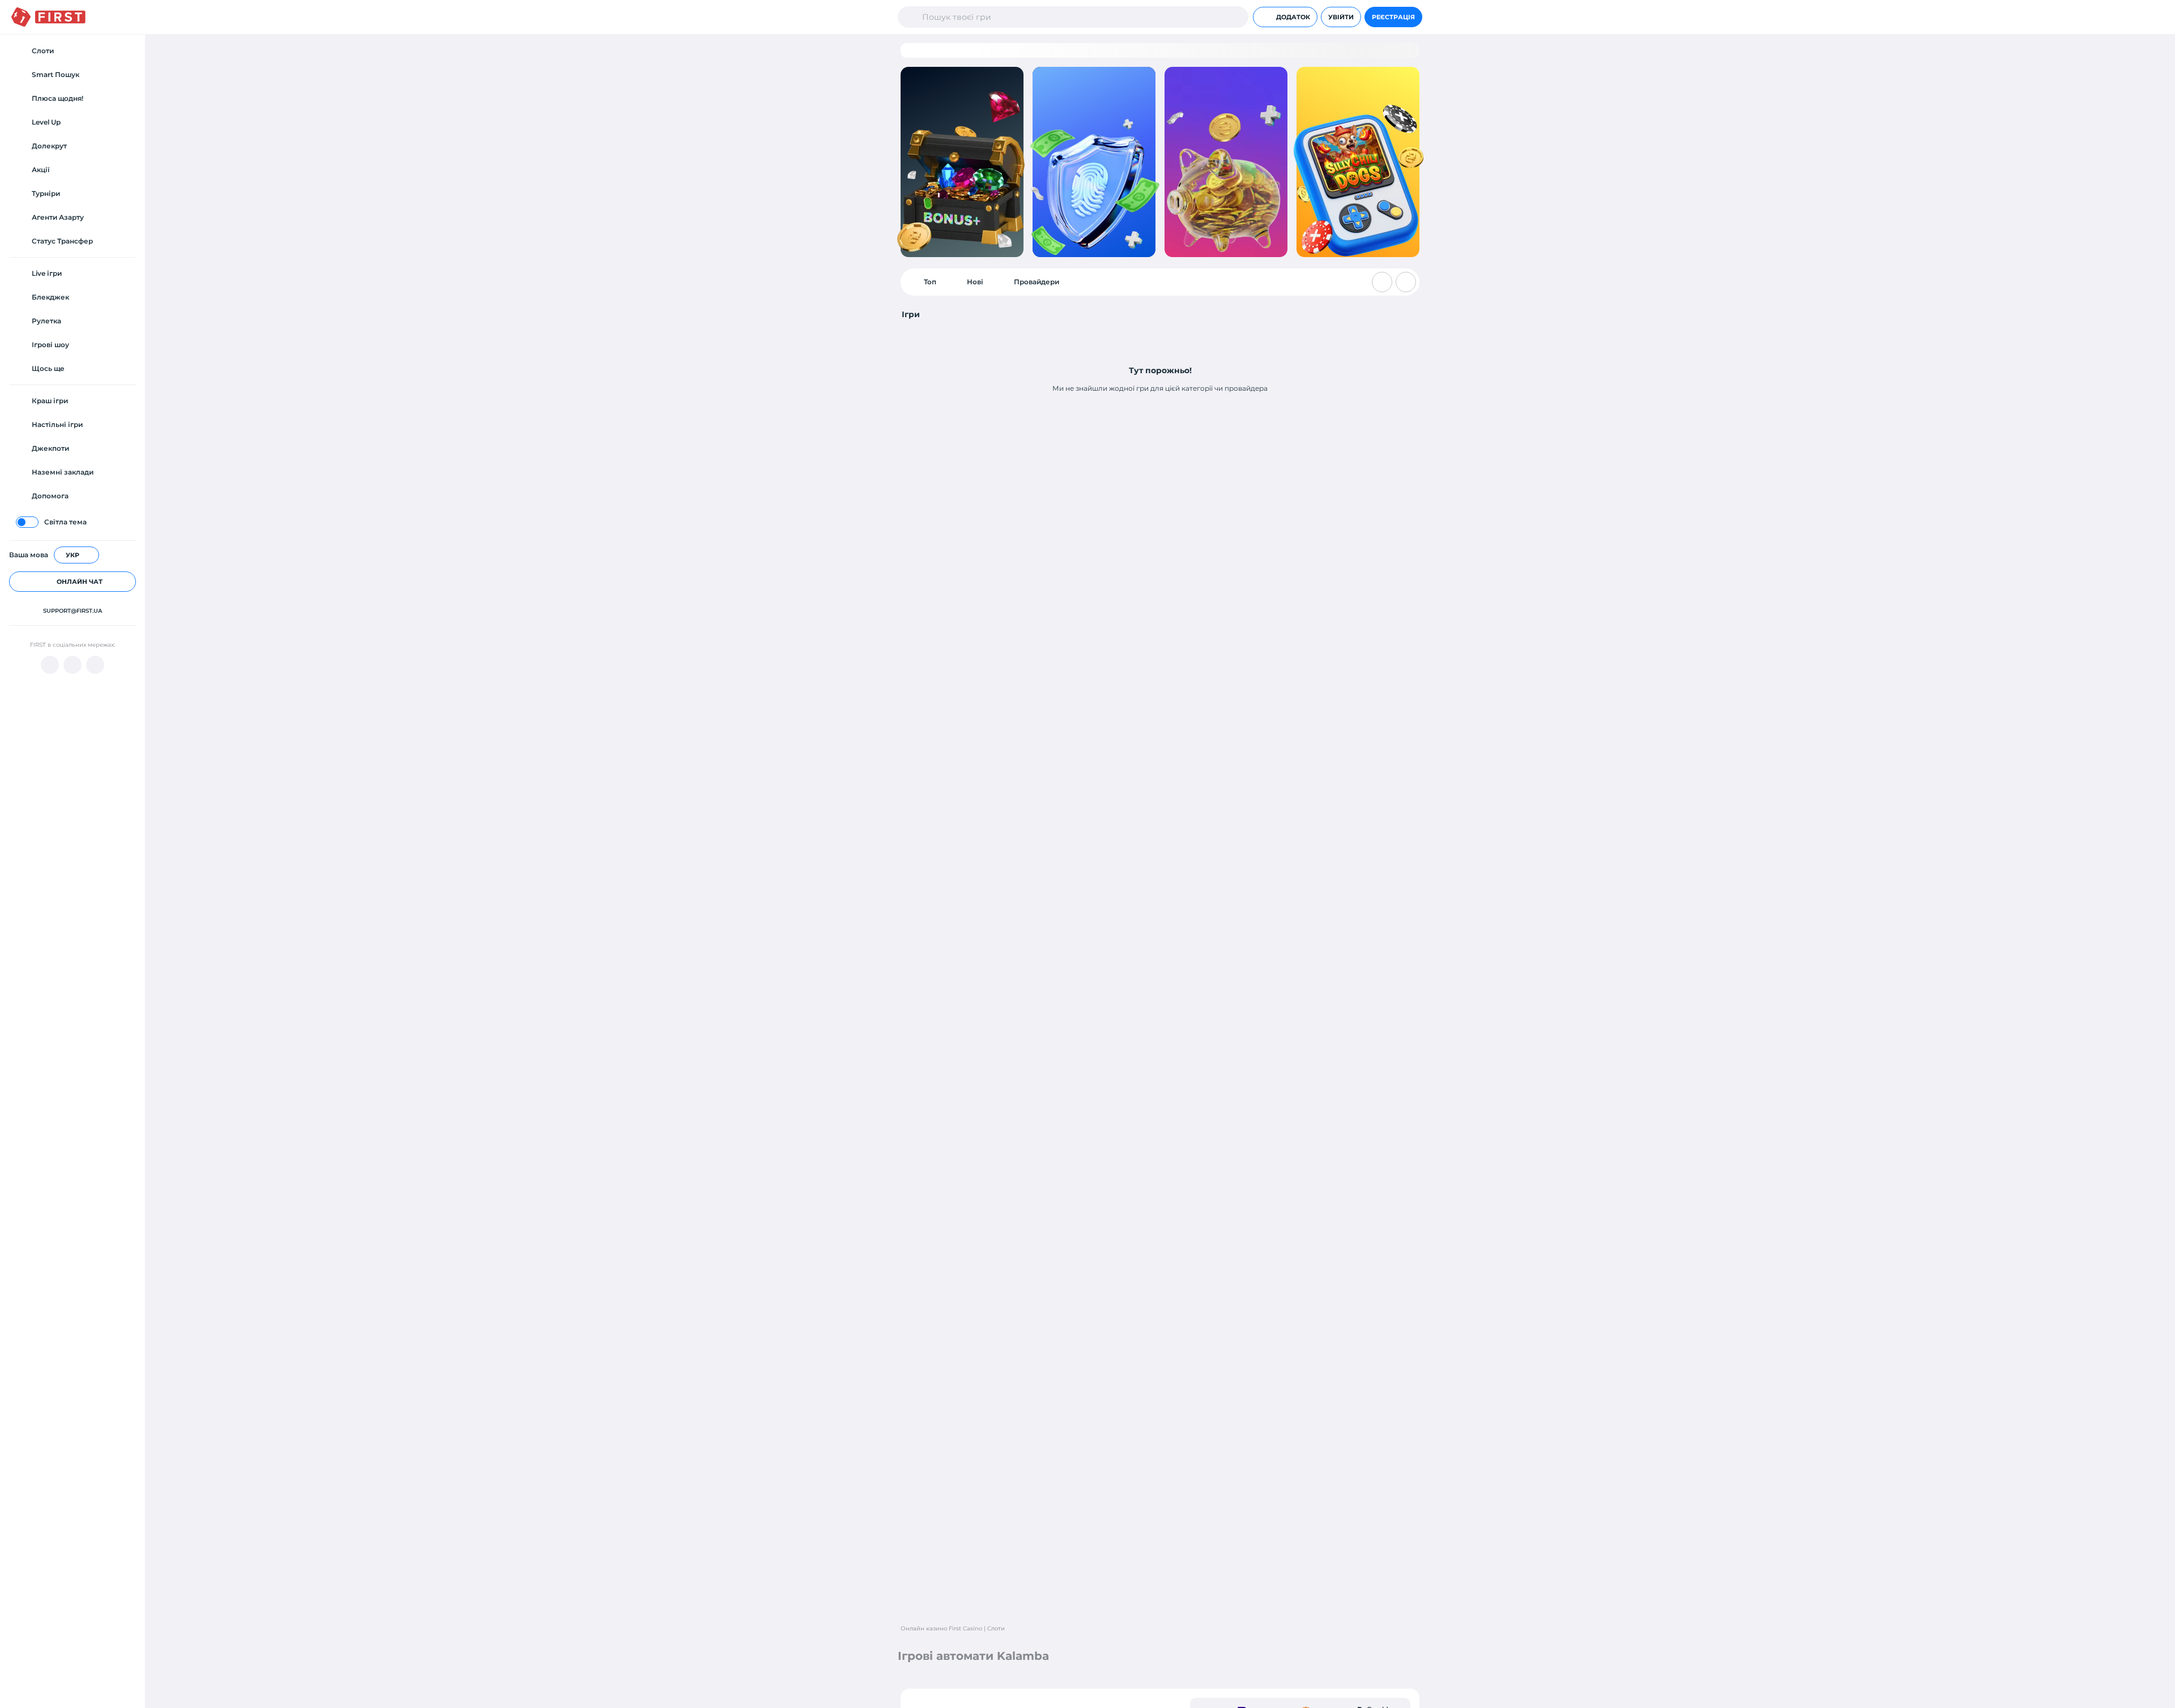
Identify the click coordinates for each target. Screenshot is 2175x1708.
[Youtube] (50, 665)
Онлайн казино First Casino (941, 1628)
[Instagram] (95, 665)
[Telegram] (72, 665)
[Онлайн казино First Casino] (48, 17)
